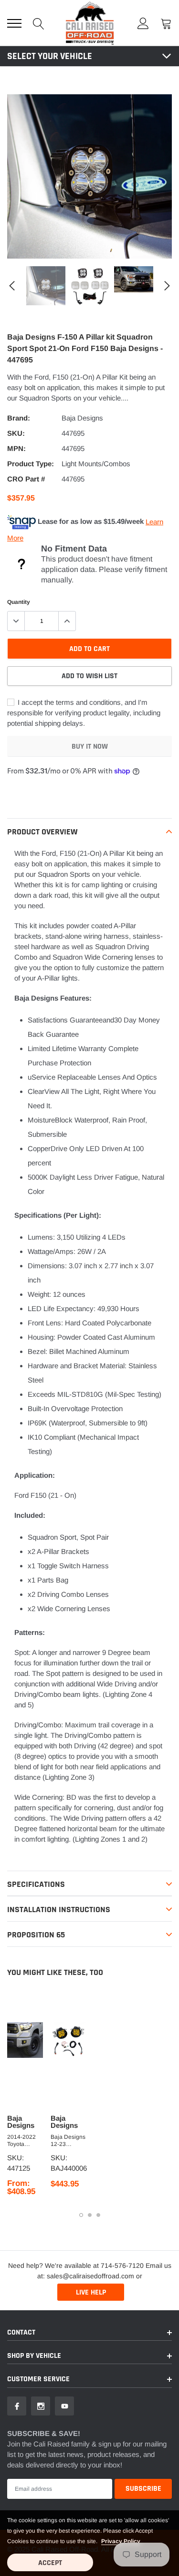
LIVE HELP (91, 2292)
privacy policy (121, 2541)
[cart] (166, 23)
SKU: (16, 433)
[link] (46, 286)
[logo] (90, 23)
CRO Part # (26, 479)
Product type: (31, 464)
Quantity (19, 602)
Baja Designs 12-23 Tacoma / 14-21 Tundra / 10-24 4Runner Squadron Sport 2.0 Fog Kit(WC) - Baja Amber (68, 2141)
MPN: (16, 448)
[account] (143, 23)
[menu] (14, 23)
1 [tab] (81, 2215)
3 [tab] (98, 2215)
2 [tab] (90, 2215)
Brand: (19, 418)
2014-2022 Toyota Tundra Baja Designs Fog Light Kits (24, 2141)
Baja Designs (82, 418)
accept (50, 2563)
